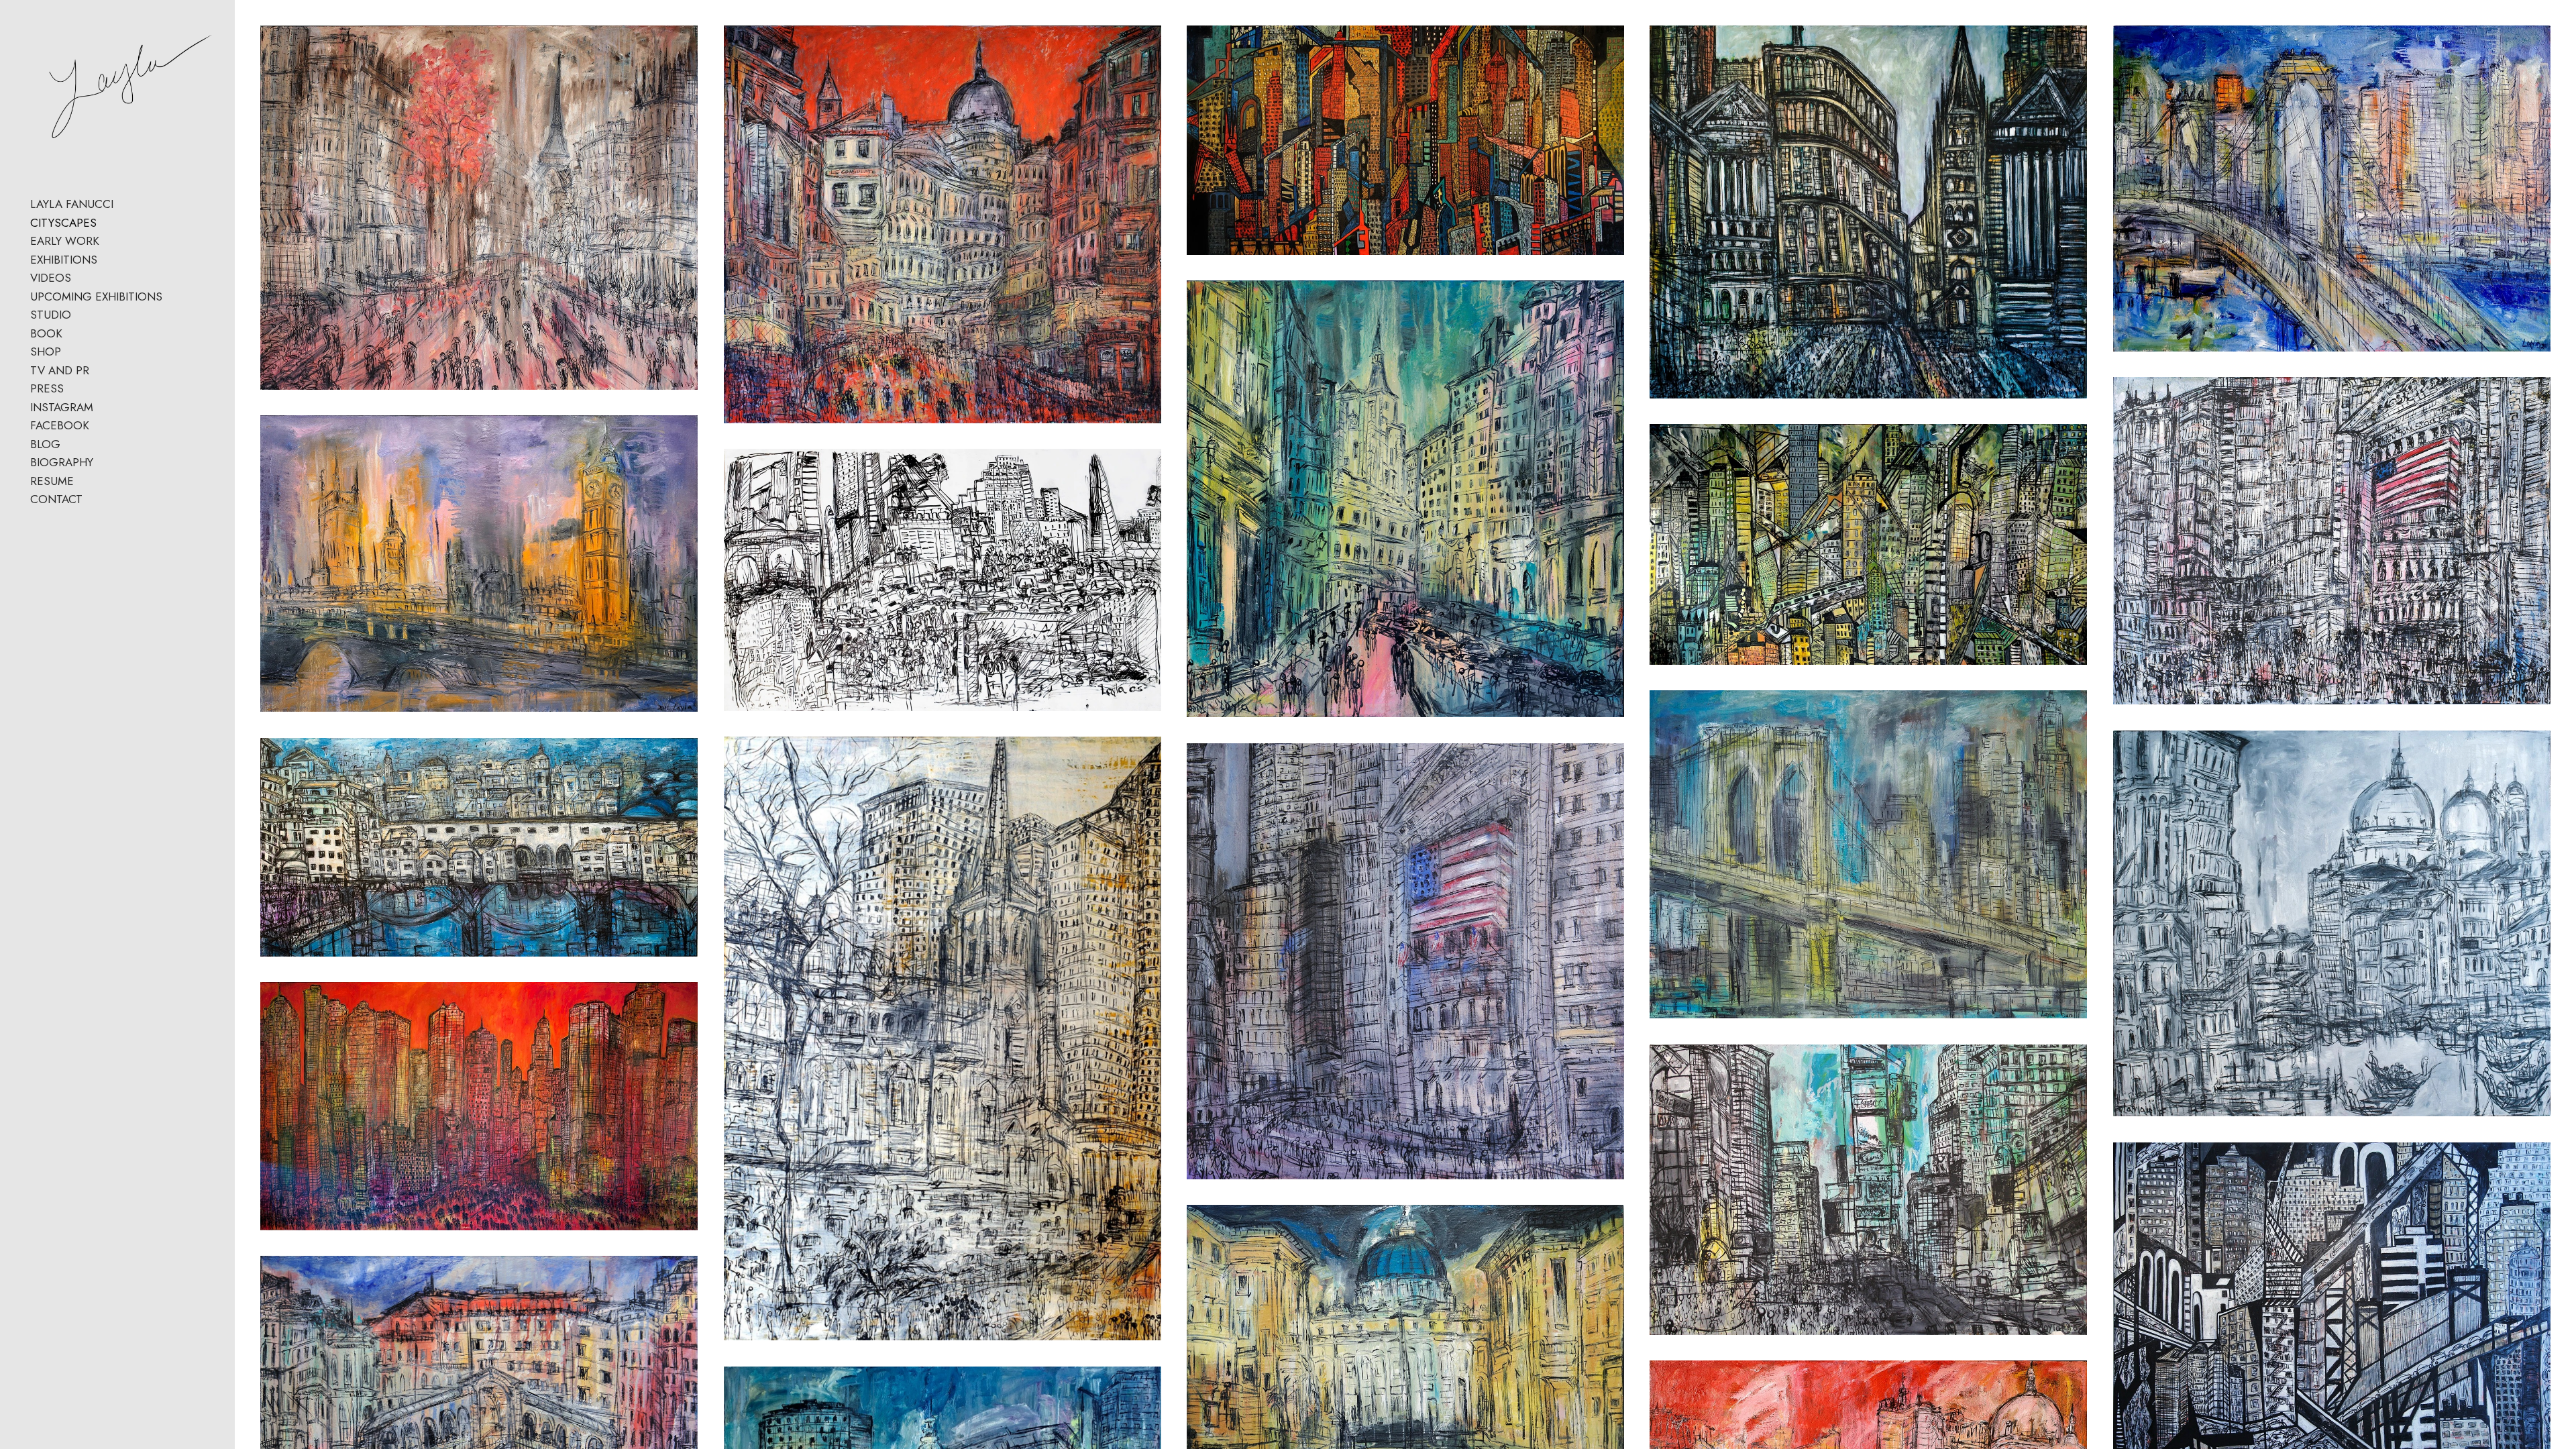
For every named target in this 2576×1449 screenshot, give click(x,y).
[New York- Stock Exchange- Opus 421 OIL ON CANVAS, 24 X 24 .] (1405, 961)
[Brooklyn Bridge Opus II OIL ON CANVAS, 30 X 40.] (2332, 189)
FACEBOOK (60, 425)
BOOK (46, 333)
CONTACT (56, 499)
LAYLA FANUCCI (72, 204)
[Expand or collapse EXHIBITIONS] (106, 260)
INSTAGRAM (62, 407)
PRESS (47, 388)
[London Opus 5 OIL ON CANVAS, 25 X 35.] (479, 563)
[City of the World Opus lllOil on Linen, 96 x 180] (1405, 140)
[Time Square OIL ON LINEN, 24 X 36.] (1868, 1190)
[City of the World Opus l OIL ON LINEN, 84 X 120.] (943, 580)
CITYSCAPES (63, 223)
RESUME (52, 481)
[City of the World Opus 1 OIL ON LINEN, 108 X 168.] (479, 1106)
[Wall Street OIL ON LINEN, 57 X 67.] (1868, 212)
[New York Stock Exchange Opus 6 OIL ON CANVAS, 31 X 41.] (2332, 541)
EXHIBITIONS (64, 260)
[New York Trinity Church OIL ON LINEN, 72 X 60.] (943, 1038)
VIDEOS (51, 278)
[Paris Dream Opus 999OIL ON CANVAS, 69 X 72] (479, 207)
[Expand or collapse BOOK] (71, 334)
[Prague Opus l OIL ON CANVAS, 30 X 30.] (1405, 499)
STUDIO (51, 315)
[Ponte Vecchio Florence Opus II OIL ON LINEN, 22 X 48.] (479, 847)
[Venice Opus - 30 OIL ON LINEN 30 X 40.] (2332, 924)
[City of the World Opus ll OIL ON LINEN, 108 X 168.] (1868, 544)
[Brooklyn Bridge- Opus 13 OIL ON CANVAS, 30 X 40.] (1868, 854)
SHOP (46, 352)
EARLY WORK (65, 241)
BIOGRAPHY (62, 462)
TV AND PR (60, 370)
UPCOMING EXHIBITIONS (96, 297)
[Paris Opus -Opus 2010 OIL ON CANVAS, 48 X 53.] (943, 224)
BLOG (45, 444)
